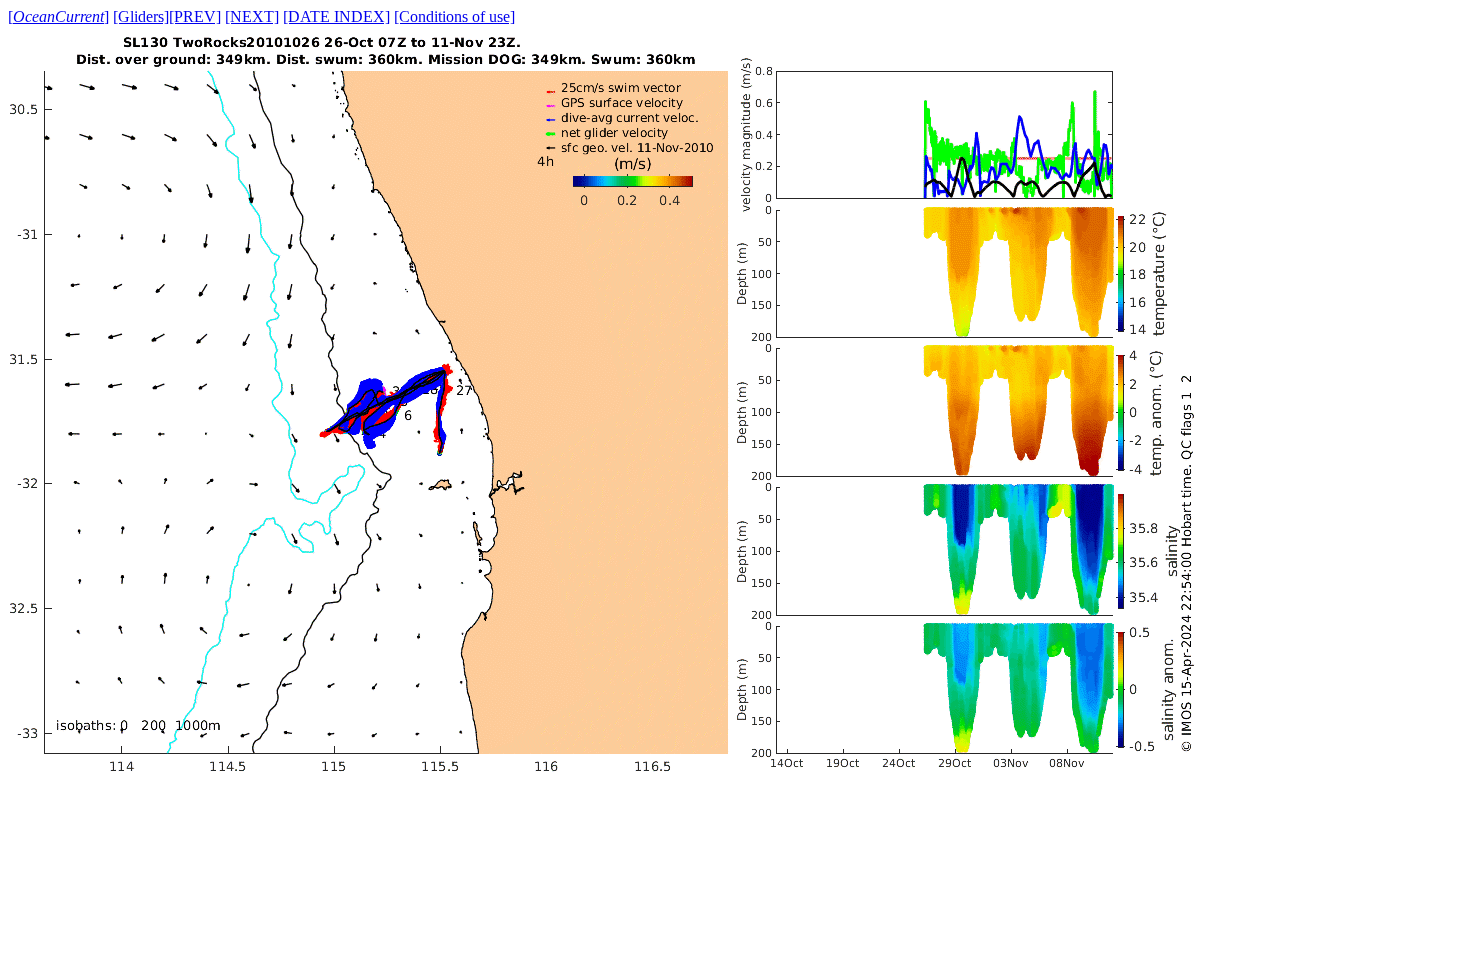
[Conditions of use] (454, 16)
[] (58, 16)
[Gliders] (141, 16)
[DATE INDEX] (336, 16)
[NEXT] (252, 16)
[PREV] (195, 16)
